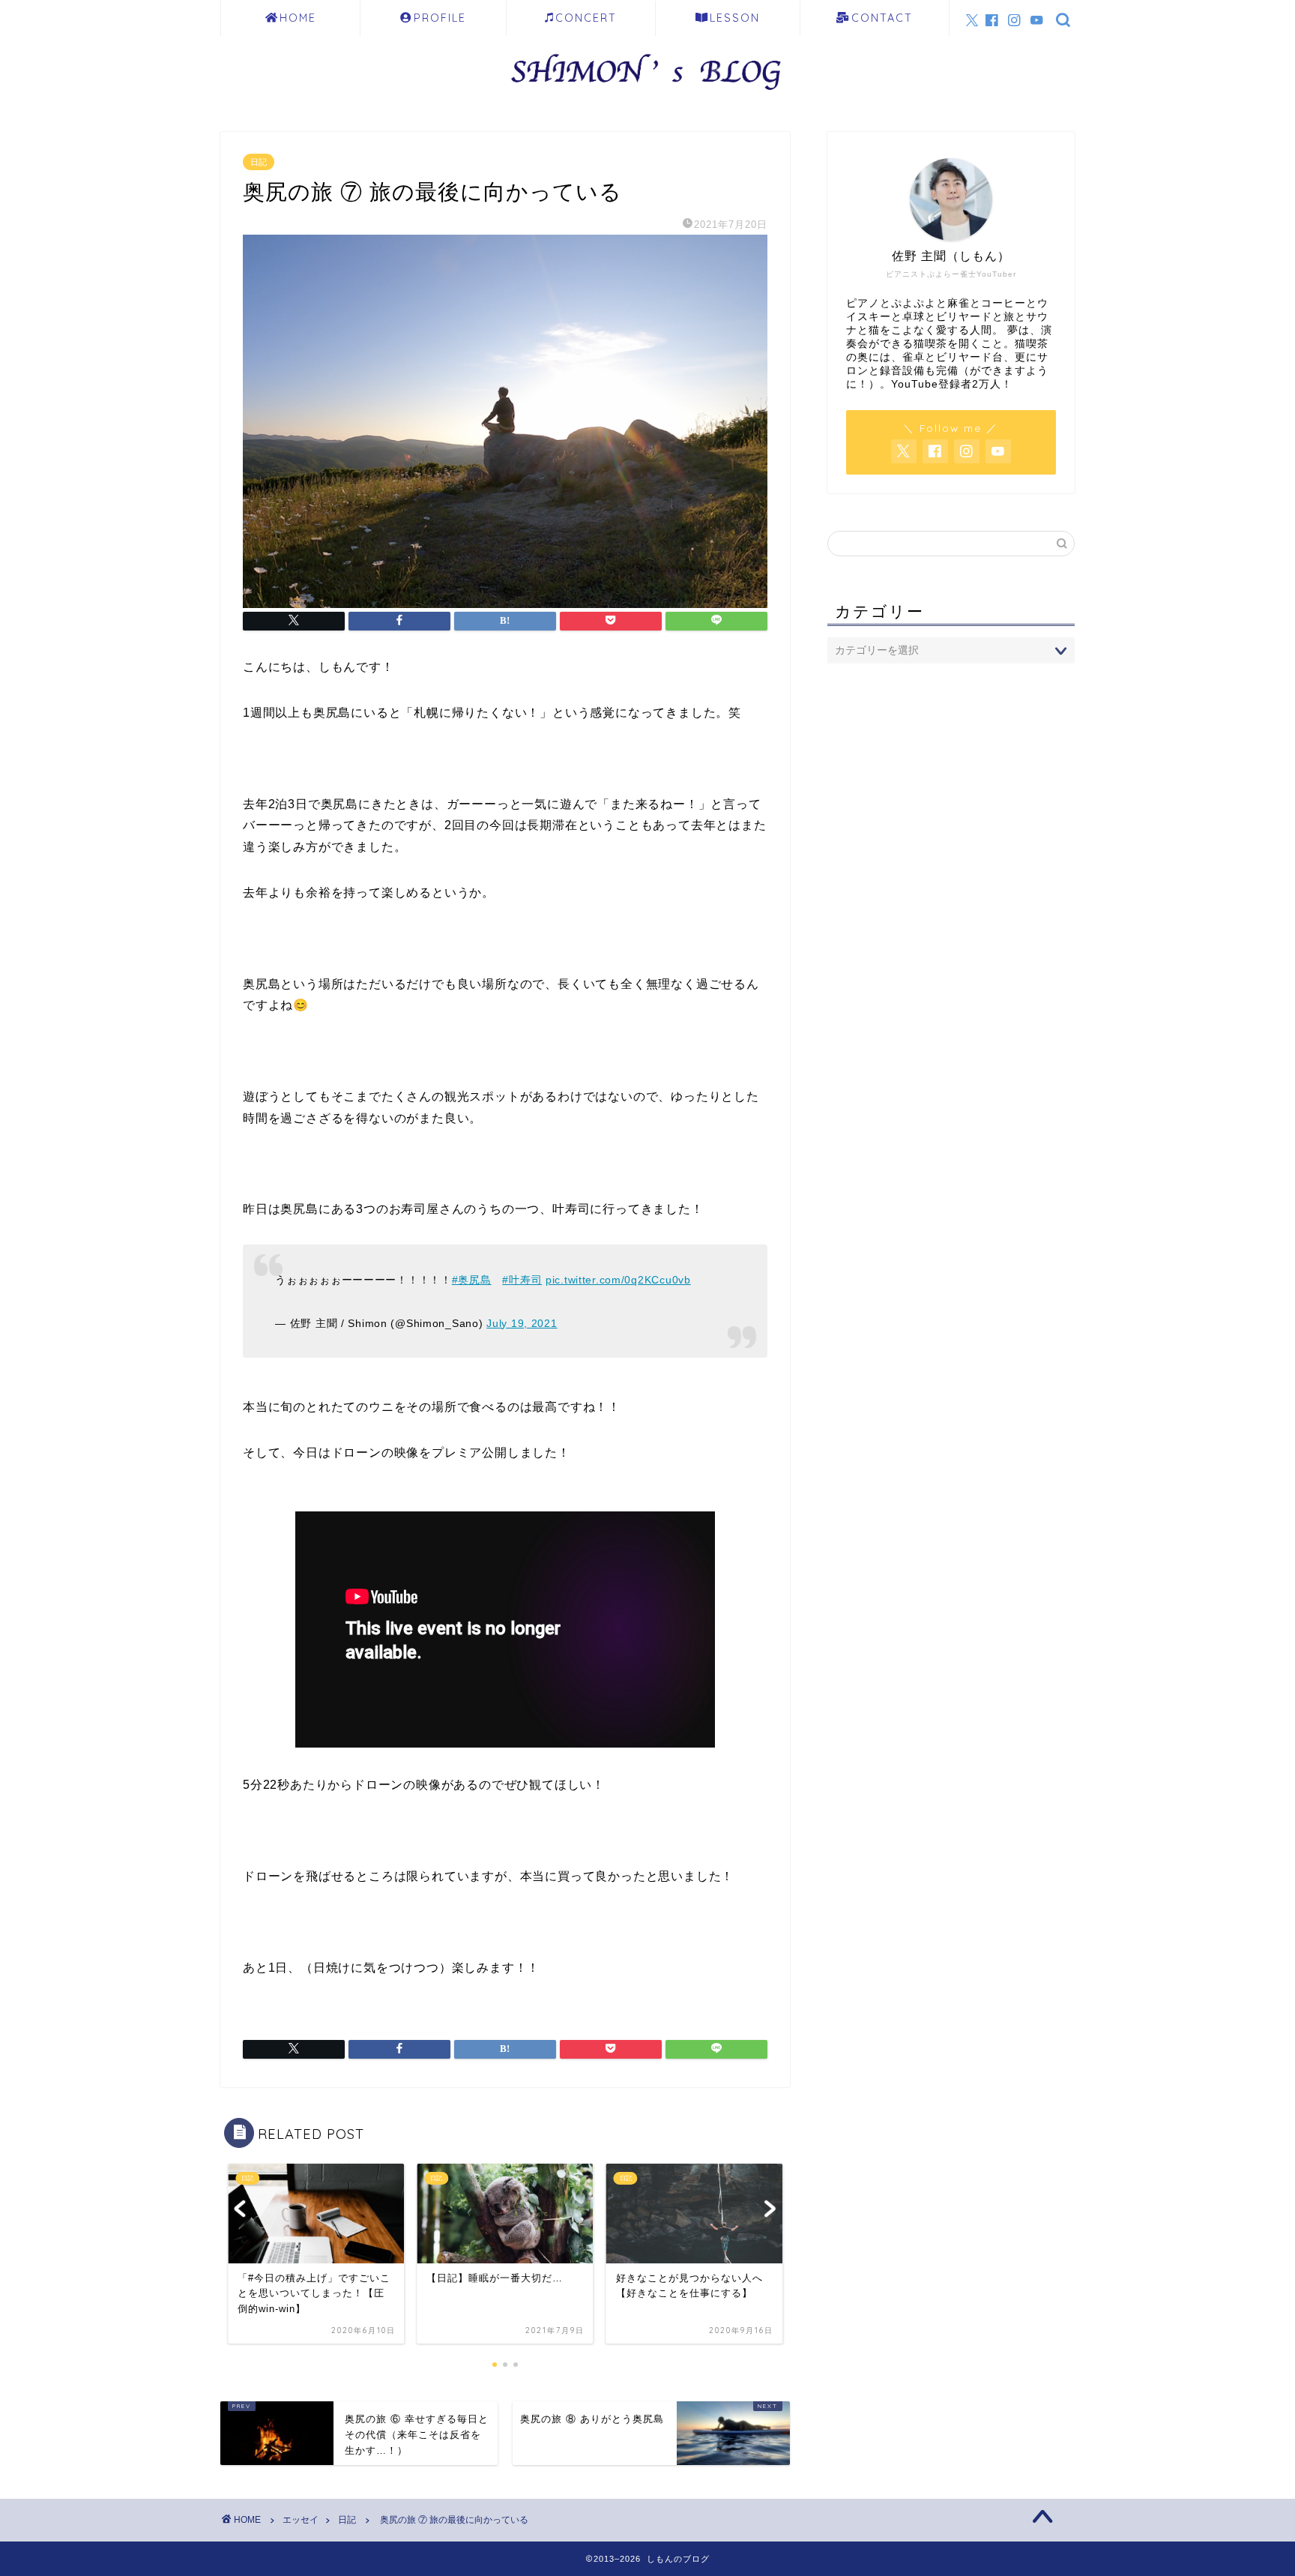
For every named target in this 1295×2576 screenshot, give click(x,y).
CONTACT (882, 18)
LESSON (735, 18)
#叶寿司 (522, 1280)
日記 (259, 162)
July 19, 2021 (522, 1323)
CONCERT (586, 18)
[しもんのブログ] (647, 95)
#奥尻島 (472, 1280)
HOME (298, 18)
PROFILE (440, 18)
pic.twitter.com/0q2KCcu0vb (618, 1280)
